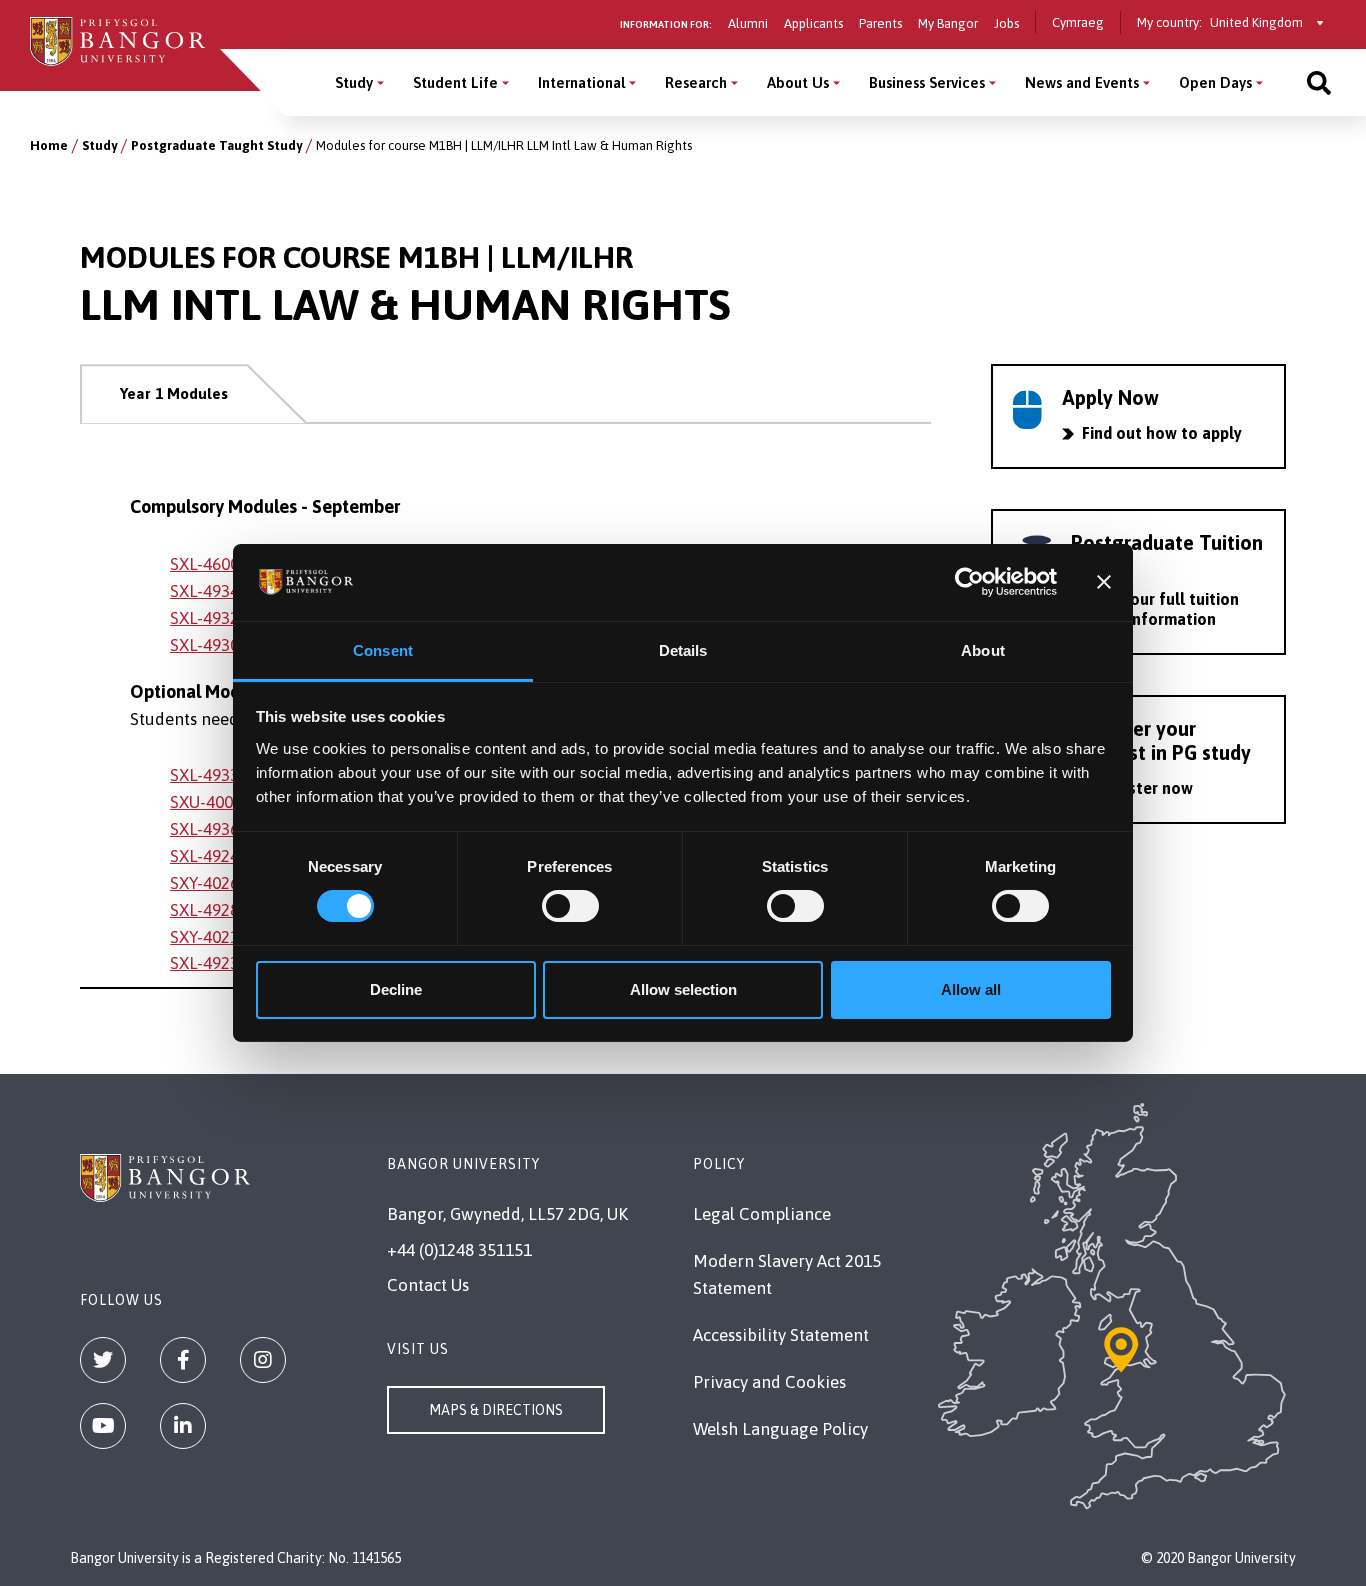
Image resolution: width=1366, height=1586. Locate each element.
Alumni (748, 23)
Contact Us (428, 1285)
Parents (880, 23)
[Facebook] (183, 1360)
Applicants (813, 23)
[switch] (570, 906)
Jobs (1006, 23)
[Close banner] (1104, 582)
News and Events (1082, 82)
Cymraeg (1078, 22)
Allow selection (683, 989)
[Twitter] (103, 1360)
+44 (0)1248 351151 (459, 1250)
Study (354, 82)
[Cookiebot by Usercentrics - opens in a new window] (969, 582)
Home (49, 145)
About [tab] (983, 650)
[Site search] (1319, 82)
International (581, 82)
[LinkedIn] (183, 1426)
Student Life (455, 82)
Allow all (971, 989)
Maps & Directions (496, 1410)
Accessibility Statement (781, 1335)
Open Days (1215, 82)
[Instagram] (263, 1360)
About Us (798, 82)
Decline (396, 989)
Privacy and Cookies (769, 1382)
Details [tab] (683, 650)
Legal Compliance (762, 1214)
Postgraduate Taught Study (216, 145)
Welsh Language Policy (780, 1429)
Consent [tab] (383, 650)
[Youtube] (103, 1426)
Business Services (927, 82)
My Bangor (948, 23)
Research (696, 82)
